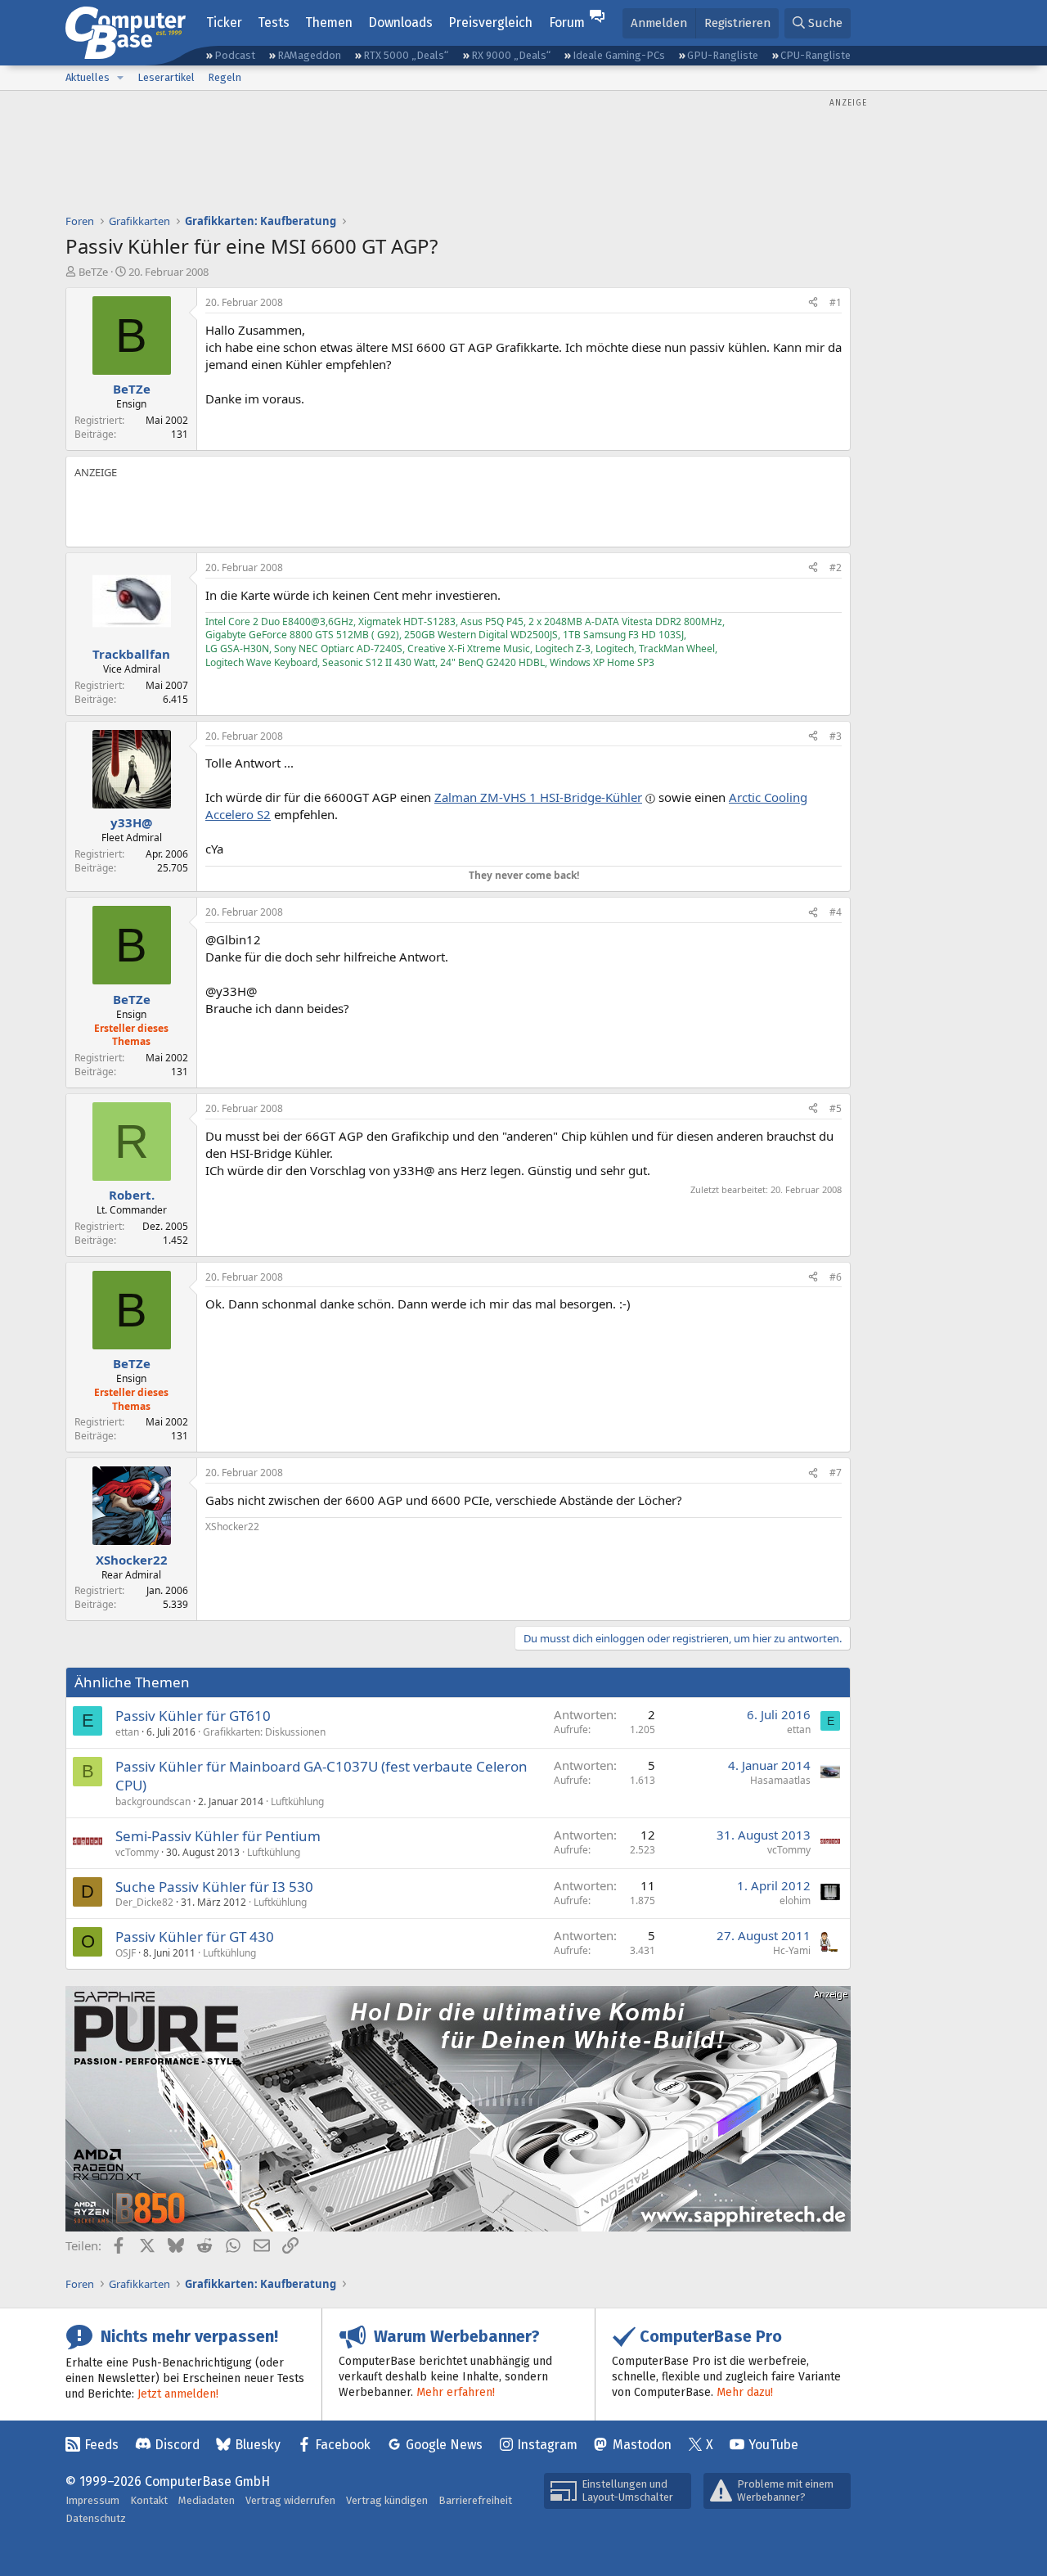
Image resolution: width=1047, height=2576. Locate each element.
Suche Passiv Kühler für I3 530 (214, 1887)
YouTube (773, 2445)
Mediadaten (207, 2500)
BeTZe (93, 272)
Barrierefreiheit (475, 2500)
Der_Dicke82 (144, 1902)
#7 (836, 1473)
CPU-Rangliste (816, 55)
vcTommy (137, 1852)
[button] (120, 78)
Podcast (235, 55)
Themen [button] (329, 23)
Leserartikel (166, 77)
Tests (274, 23)
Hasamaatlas (780, 1780)
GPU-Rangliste (723, 55)
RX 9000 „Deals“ (511, 55)
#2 (836, 567)
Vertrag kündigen (387, 2500)
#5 (836, 1108)
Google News (444, 2445)
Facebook (343, 2445)
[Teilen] (813, 303)
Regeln (225, 77)
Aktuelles (88, 77)
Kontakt (149, 2500)
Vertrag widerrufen (290, 2500)
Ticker (224, 23)
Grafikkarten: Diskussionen (264, 1732)
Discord (177, 2445)
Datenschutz (96, 2518)
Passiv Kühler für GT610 (193, 1716)
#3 (836, 736)
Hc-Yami (792, 1950)
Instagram (547, 2445)
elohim (795, 1900)
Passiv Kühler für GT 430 (195, 1937)
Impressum (92, 2500)
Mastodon (642, 2445)
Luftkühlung (297, 1801)
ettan (127, 1732)
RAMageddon (309, 55)
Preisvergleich (490, 23)
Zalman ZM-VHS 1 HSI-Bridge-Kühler (538, 797)
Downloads (400, 23)
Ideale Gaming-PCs (619, 55)
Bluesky (258, 2445)
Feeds (101, 2445)
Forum (567, 23)
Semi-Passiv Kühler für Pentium (218, 1836)
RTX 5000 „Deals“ (406, 55)
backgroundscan (153, 1801)
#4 (836, 912)
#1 (836, 302)
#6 (836, 1277)
